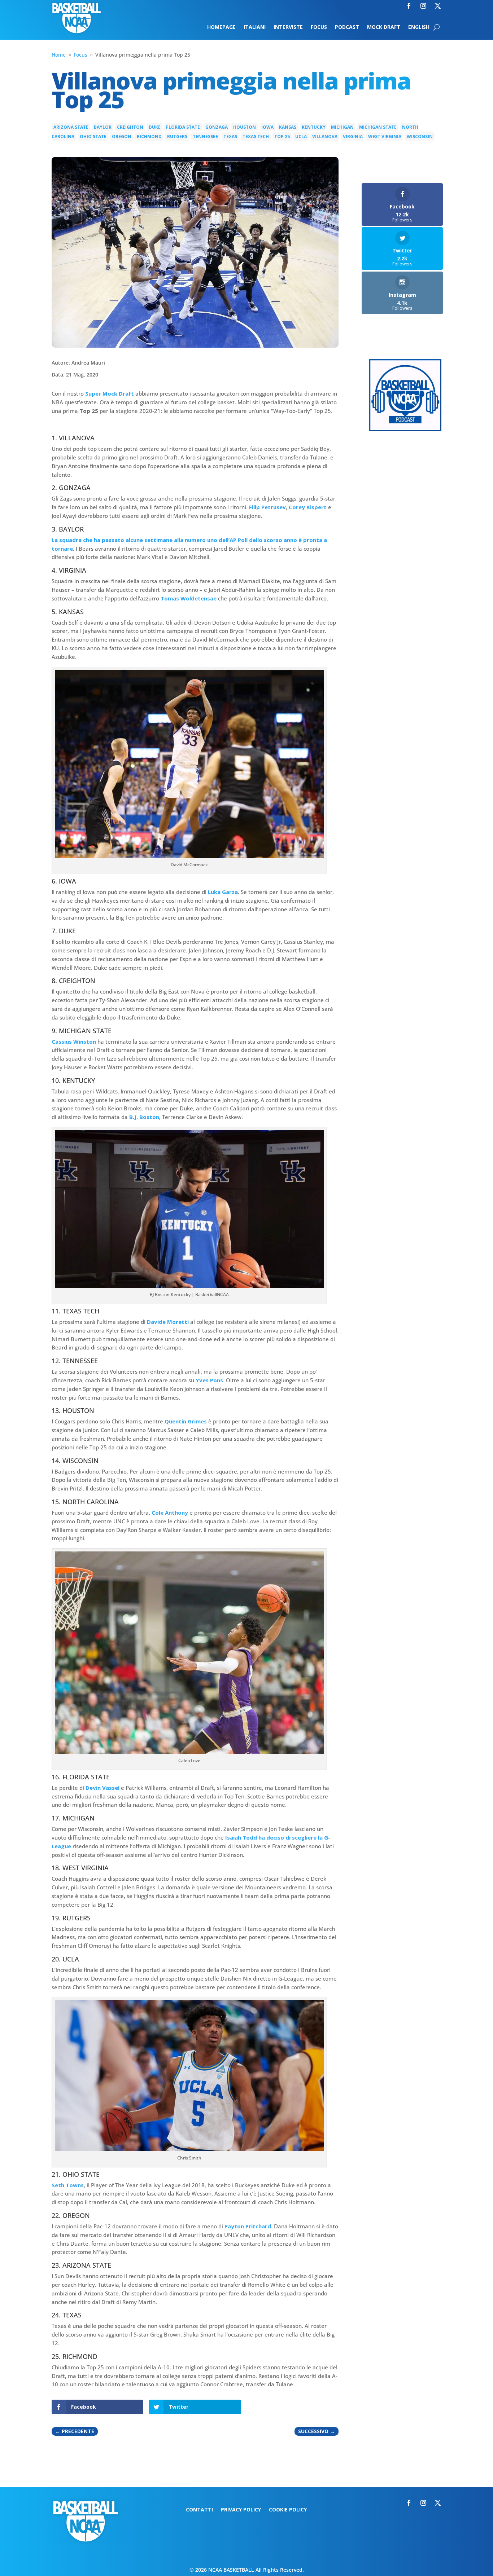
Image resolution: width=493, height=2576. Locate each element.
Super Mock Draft (110, 393)
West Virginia (385, 136)
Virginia (353, 136)
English (419, 27)
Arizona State (71, 127)
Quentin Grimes (186, 1421)
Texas (230, 136)
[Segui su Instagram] (423, 6)
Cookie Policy (288, 2510)
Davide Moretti (168, 1322)
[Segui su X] (438, 6)
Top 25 (282, 136)
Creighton (130, 127)
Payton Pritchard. (248, 2226)
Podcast (347, 27)
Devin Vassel (102, 1788)
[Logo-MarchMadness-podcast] (405, 429)
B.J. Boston (144, 1117)
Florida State (183, 127)
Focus (319, 27)
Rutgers (177, 136)
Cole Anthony (170, 1512)
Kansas (288, 127)
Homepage (221, 27)
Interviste (288, 27)
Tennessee (205, 136)
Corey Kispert (308, 507)
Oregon (122, 136)
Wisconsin (420, 136)
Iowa (267, 127)
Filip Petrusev (267, 507)
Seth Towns (68, 2185)
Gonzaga (217, 127)
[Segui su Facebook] (409, 6)
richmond (149, 136)
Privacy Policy (241, 2510)
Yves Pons (209, 1380)
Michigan (342, 127)
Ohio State (93, 136)
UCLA (301, 136)
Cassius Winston (74, 1042)
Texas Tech (256, 136)
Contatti (199, 2510)
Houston (245, 127)
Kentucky (314, 127)
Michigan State (378, 127)
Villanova (325, 136)
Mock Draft (384, 27)
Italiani (255, 27)
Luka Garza (223, 892)
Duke (155, 127)
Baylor (103, 127)
